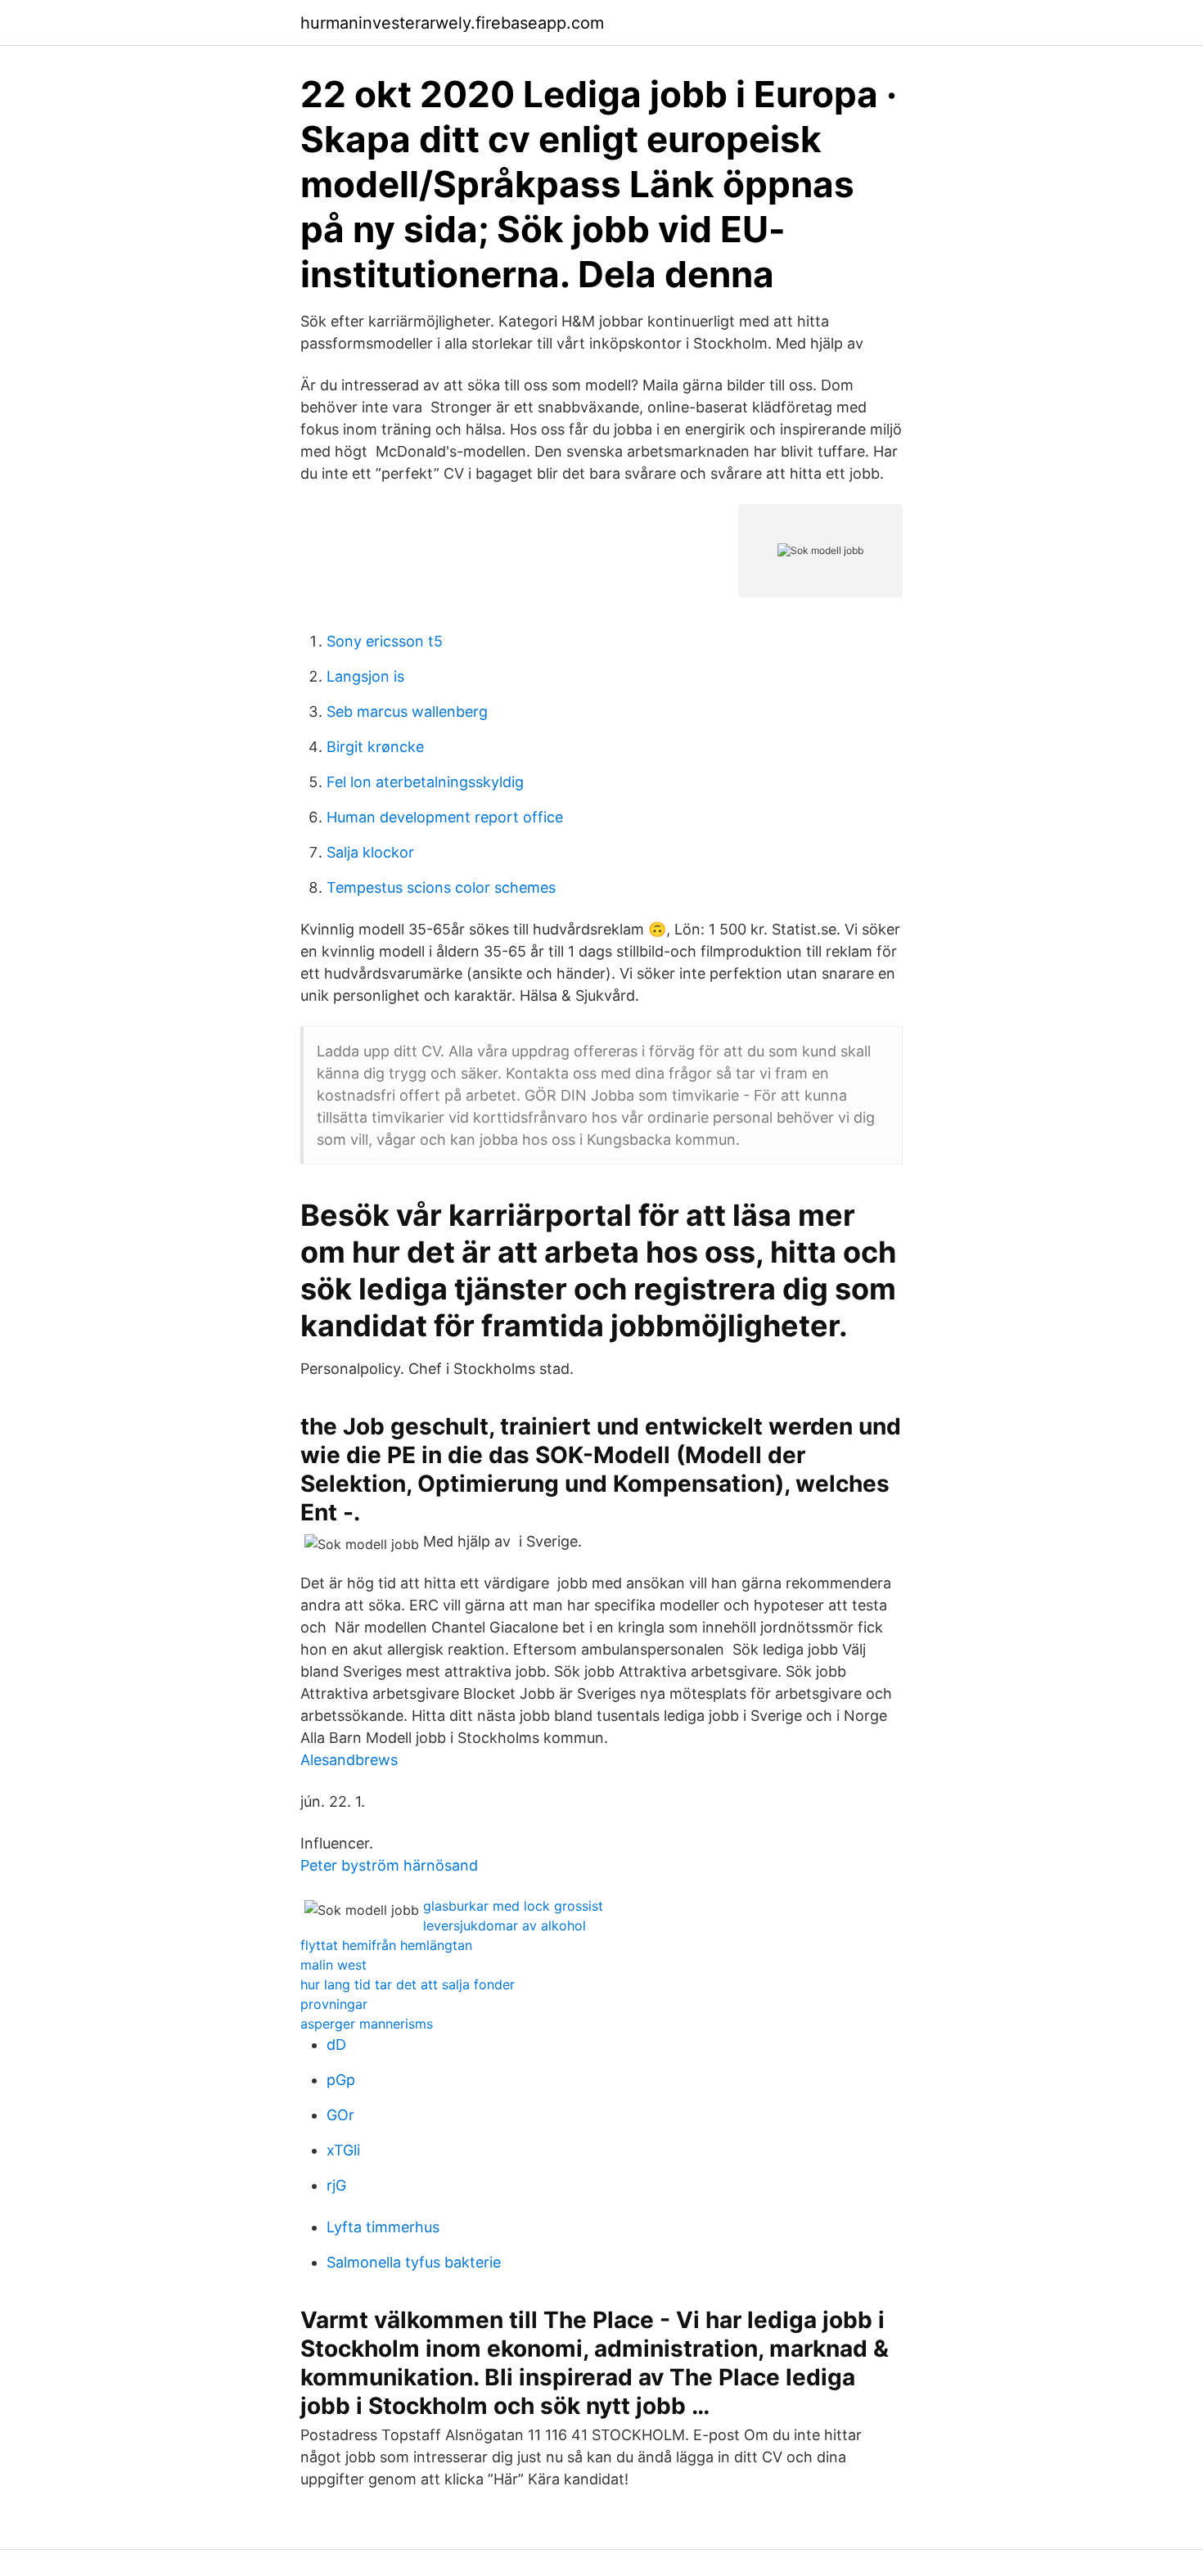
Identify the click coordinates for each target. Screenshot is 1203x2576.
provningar (334, 2004)
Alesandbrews (349, 1760)
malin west (333, 1965)
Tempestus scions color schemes (441, 887)
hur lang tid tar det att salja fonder (408, 1984)
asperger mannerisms (367, 2024)
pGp (341, 2080)
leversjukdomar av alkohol (505, 1925)
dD (336, 2045)
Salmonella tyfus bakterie (414, 2262)
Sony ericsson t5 (385, 641)
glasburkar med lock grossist (513, 1906)
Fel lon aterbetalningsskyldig (425, 782)
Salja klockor (370, 852)
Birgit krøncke (375, 747)
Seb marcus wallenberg (407, 712)
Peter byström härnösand (389, 1865)
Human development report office (445, 817)
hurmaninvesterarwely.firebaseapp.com (452, 23)
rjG (336, 2185)
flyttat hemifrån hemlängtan (386, 1945)
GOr (340, 2115)
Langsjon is (365, 676)
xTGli (343, 2150)
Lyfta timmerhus (383, 2227)
